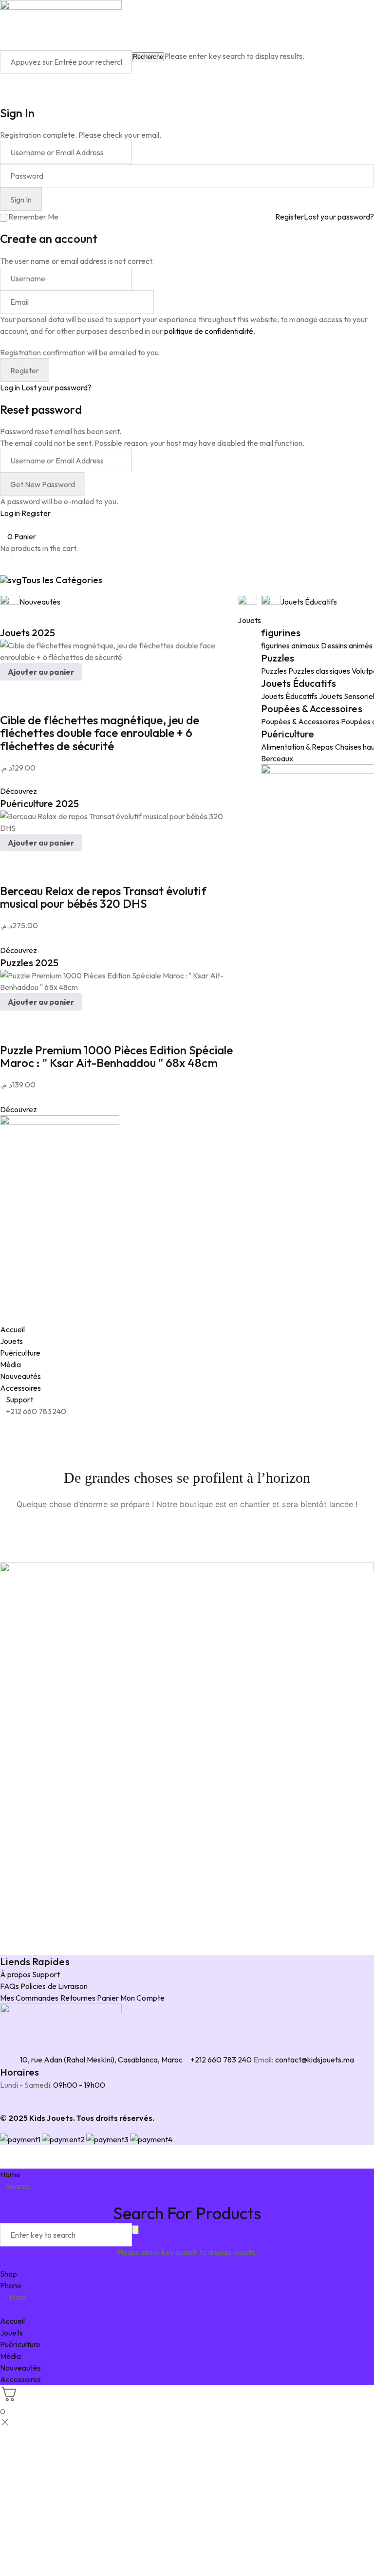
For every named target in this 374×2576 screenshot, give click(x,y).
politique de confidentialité (209, 331)
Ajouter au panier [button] (41, 672)
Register (290, 217)
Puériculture (288, 734)
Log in (10, 387)
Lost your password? (339, 217)
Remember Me (33, 217)
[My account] (3, 79)
